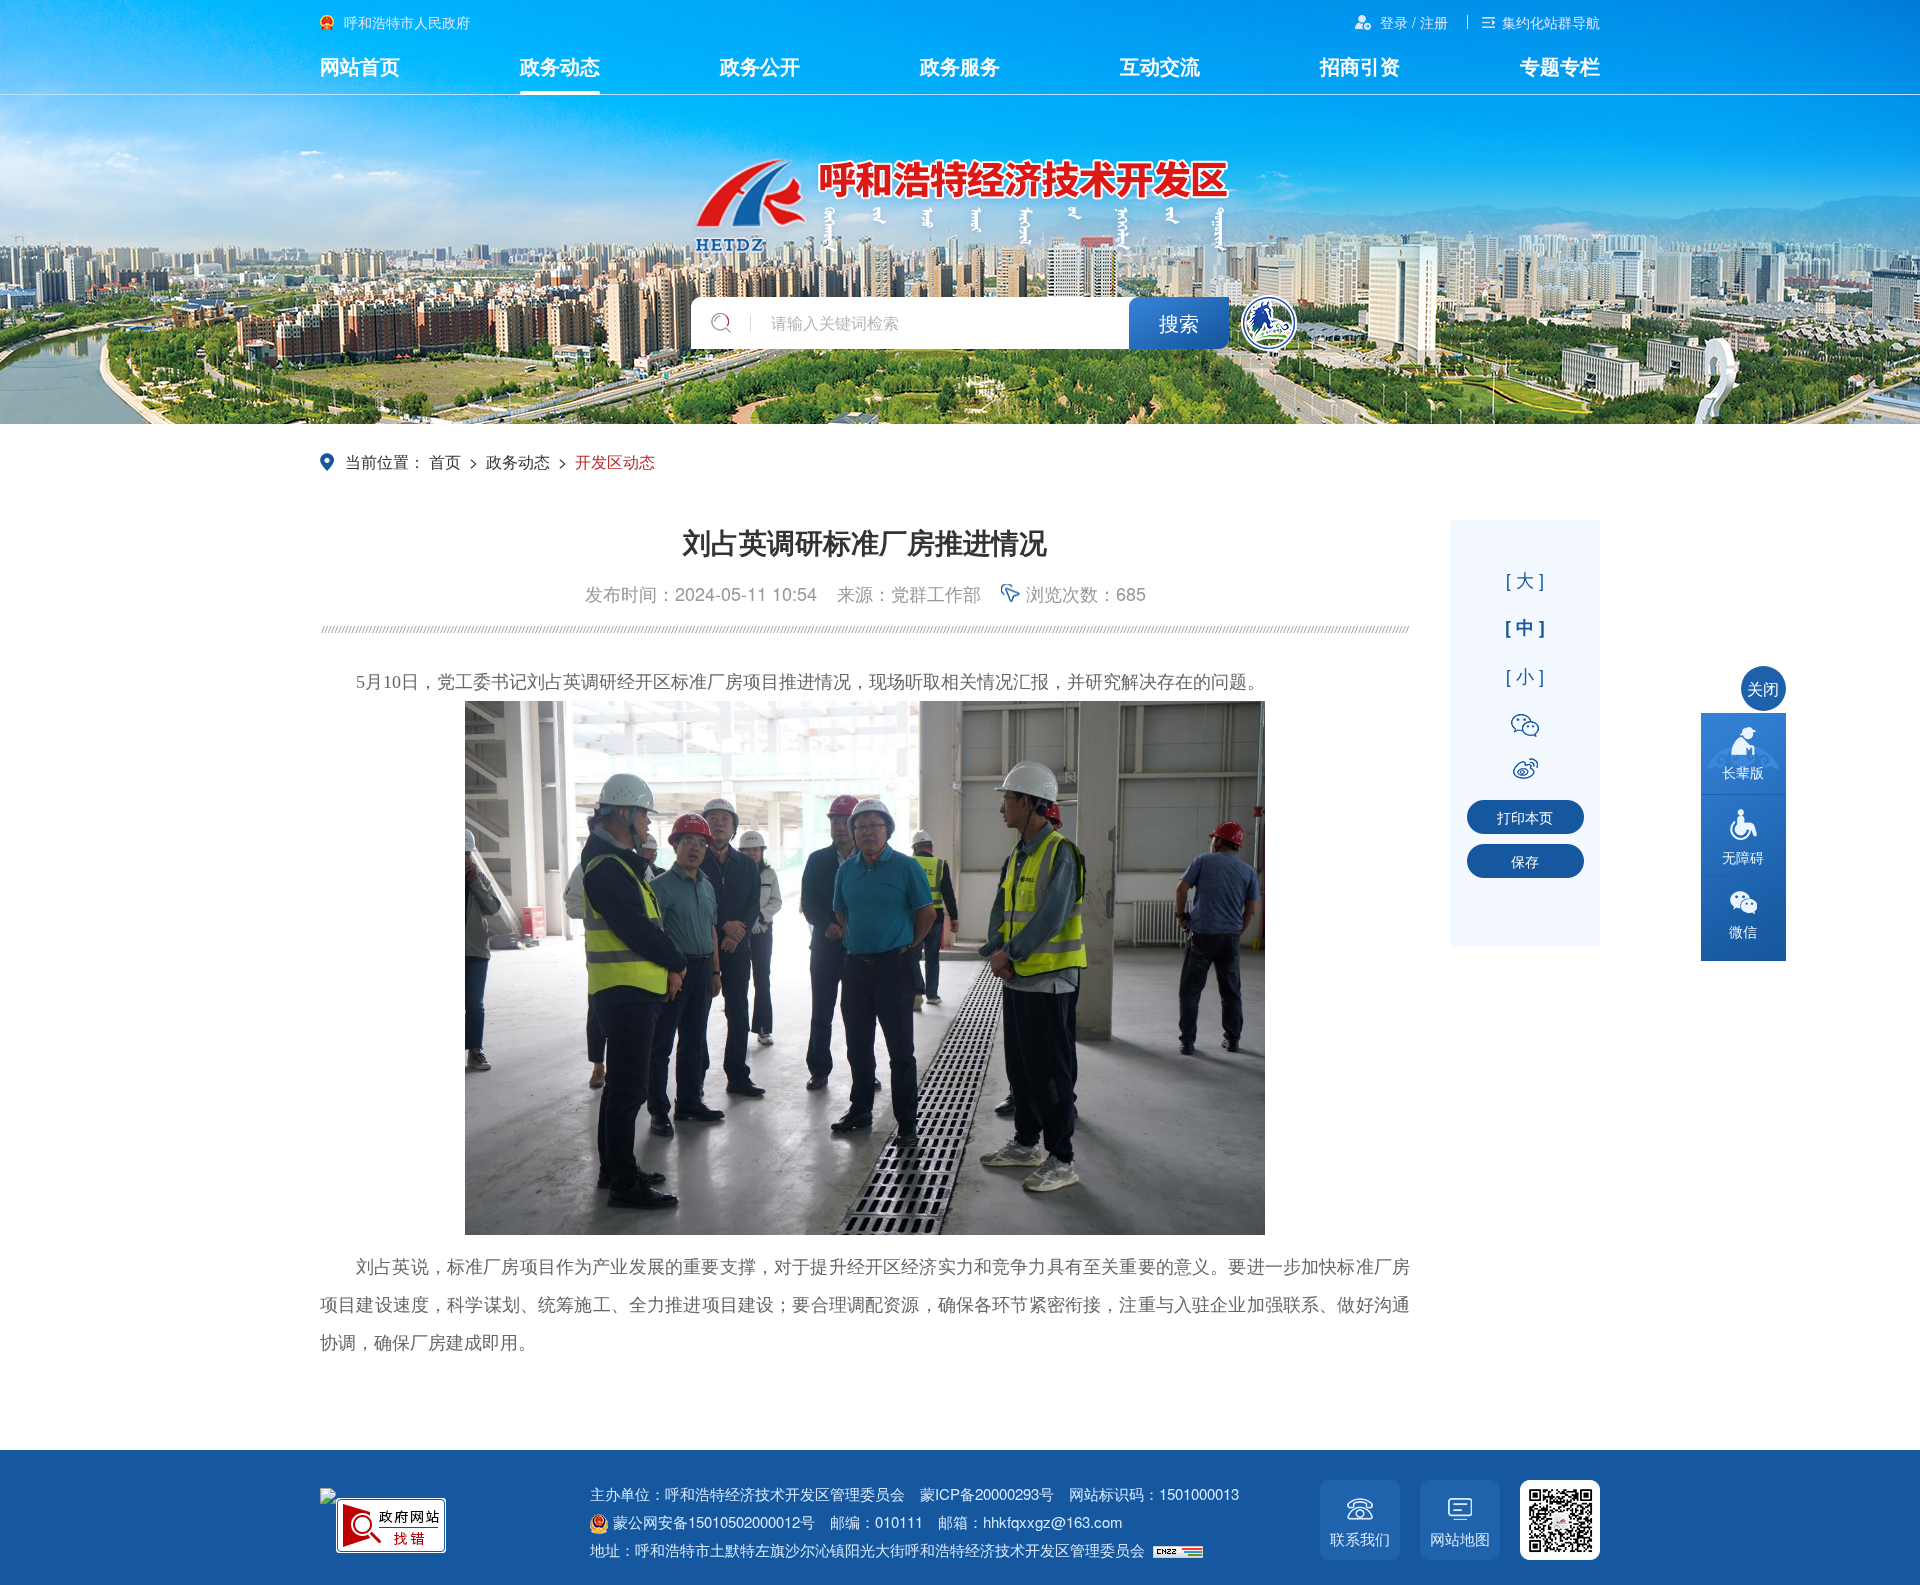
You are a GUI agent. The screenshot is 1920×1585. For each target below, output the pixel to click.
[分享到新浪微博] (1525, 768)
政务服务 (960, 65)
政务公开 (760, 65)
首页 (445, 461)
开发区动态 (615, 461)
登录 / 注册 (1414, 22)
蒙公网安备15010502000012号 (714, 1521)
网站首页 (360, 65)
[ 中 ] (1525, 627)
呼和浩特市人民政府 (407, 22)
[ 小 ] (1525, 675)
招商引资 (1360, 65)
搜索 (1179, 322)
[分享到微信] (1525, 725)
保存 (1525, 861)
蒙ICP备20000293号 (987, 1493)
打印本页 (1525, 817)
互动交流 (1160, 65)
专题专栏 (1560, 65)
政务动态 (560, 65)
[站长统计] (1180, 1549)
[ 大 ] (1525, 579)
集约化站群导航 (1551, 22)
